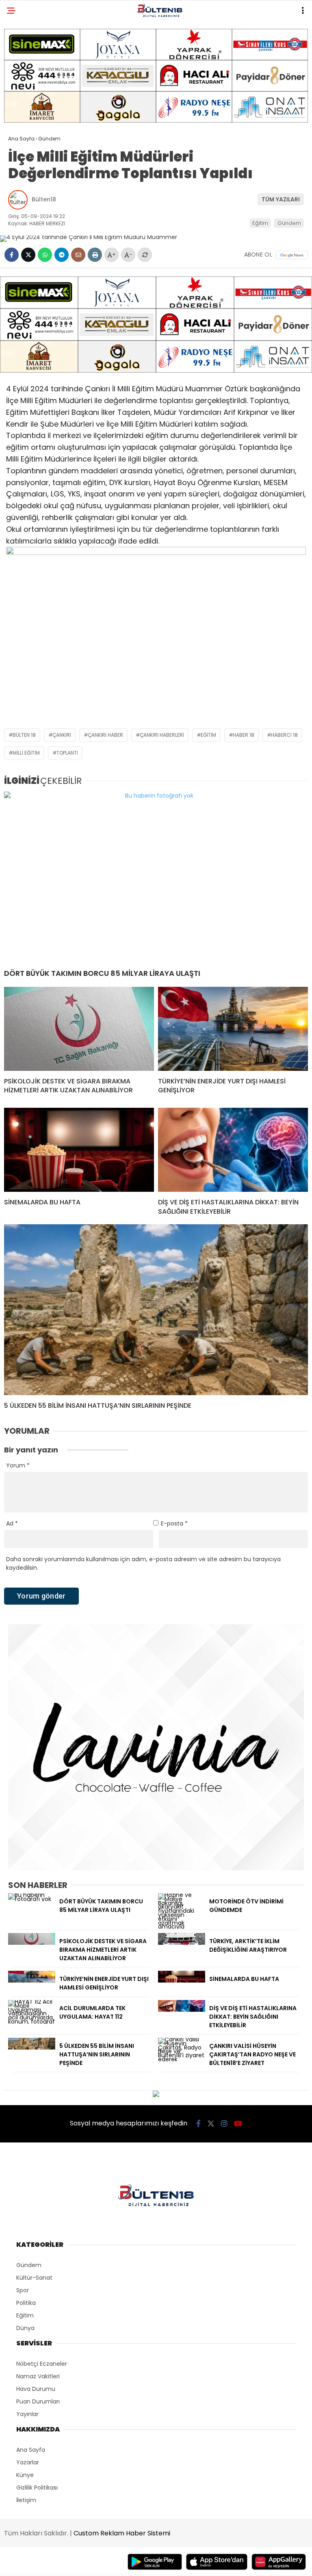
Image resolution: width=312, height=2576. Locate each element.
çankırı (62, 735)
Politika (26, 2303)
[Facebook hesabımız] (198, 2124)
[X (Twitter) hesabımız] (211, 2124)
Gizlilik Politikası (37, 2488)
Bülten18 (44, 199)
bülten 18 (24, 735)
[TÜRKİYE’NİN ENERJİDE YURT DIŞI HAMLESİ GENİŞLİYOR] (233, 1029)
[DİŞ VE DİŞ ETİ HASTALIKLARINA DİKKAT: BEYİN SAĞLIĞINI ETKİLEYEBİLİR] (233, 1150)
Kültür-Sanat (34, 2278)
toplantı (67, 753)
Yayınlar (27, 2414)
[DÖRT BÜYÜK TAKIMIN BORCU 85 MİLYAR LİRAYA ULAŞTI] (156, 877)
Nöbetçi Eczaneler (42, 2364)
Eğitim (260, 223)
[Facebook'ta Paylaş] (12, 255)
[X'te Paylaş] (28, 255)
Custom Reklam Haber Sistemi (122, 2533)
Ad (12, 1523)
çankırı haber (105, 735)
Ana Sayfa (31, 2450)
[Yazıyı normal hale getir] (145, 255)
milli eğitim (26, 753)
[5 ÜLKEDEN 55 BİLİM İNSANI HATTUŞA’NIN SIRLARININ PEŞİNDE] (156, 1310)
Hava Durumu (36, 2389)
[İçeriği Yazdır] (95, 255)
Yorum (18, 1465)
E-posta (174, 1523)
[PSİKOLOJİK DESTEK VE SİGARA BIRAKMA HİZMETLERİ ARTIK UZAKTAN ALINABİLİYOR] (79, 1029)
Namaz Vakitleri (38, 2376)
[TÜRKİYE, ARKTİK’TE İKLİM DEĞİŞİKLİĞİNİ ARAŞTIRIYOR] (182, 1943)
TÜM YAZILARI (281, 199)
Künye (25, 2475)
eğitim (208, 735)
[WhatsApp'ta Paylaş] (45, 255)
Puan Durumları (38, 2401)
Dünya (25, 2328)
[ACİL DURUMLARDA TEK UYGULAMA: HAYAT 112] (32, 2022)
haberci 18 (284, 735)
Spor (23, 2290)
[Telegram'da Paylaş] (62, 255)
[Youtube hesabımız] (238, 2124)
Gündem (289, 223)
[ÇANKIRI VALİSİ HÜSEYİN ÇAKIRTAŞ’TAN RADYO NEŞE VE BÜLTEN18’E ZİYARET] (182, 2059)
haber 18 (244, 735)
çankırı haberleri (162, 735)
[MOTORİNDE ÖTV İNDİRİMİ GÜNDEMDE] (182, 1927)
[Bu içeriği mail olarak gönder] (78, 255)
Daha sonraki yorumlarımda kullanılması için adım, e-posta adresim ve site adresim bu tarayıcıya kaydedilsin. (143, 1563)
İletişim (26, 2500)
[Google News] (292, 255)
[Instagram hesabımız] (224, 2124)
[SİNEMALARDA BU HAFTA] (79, 1150)
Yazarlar (28, 2462)
